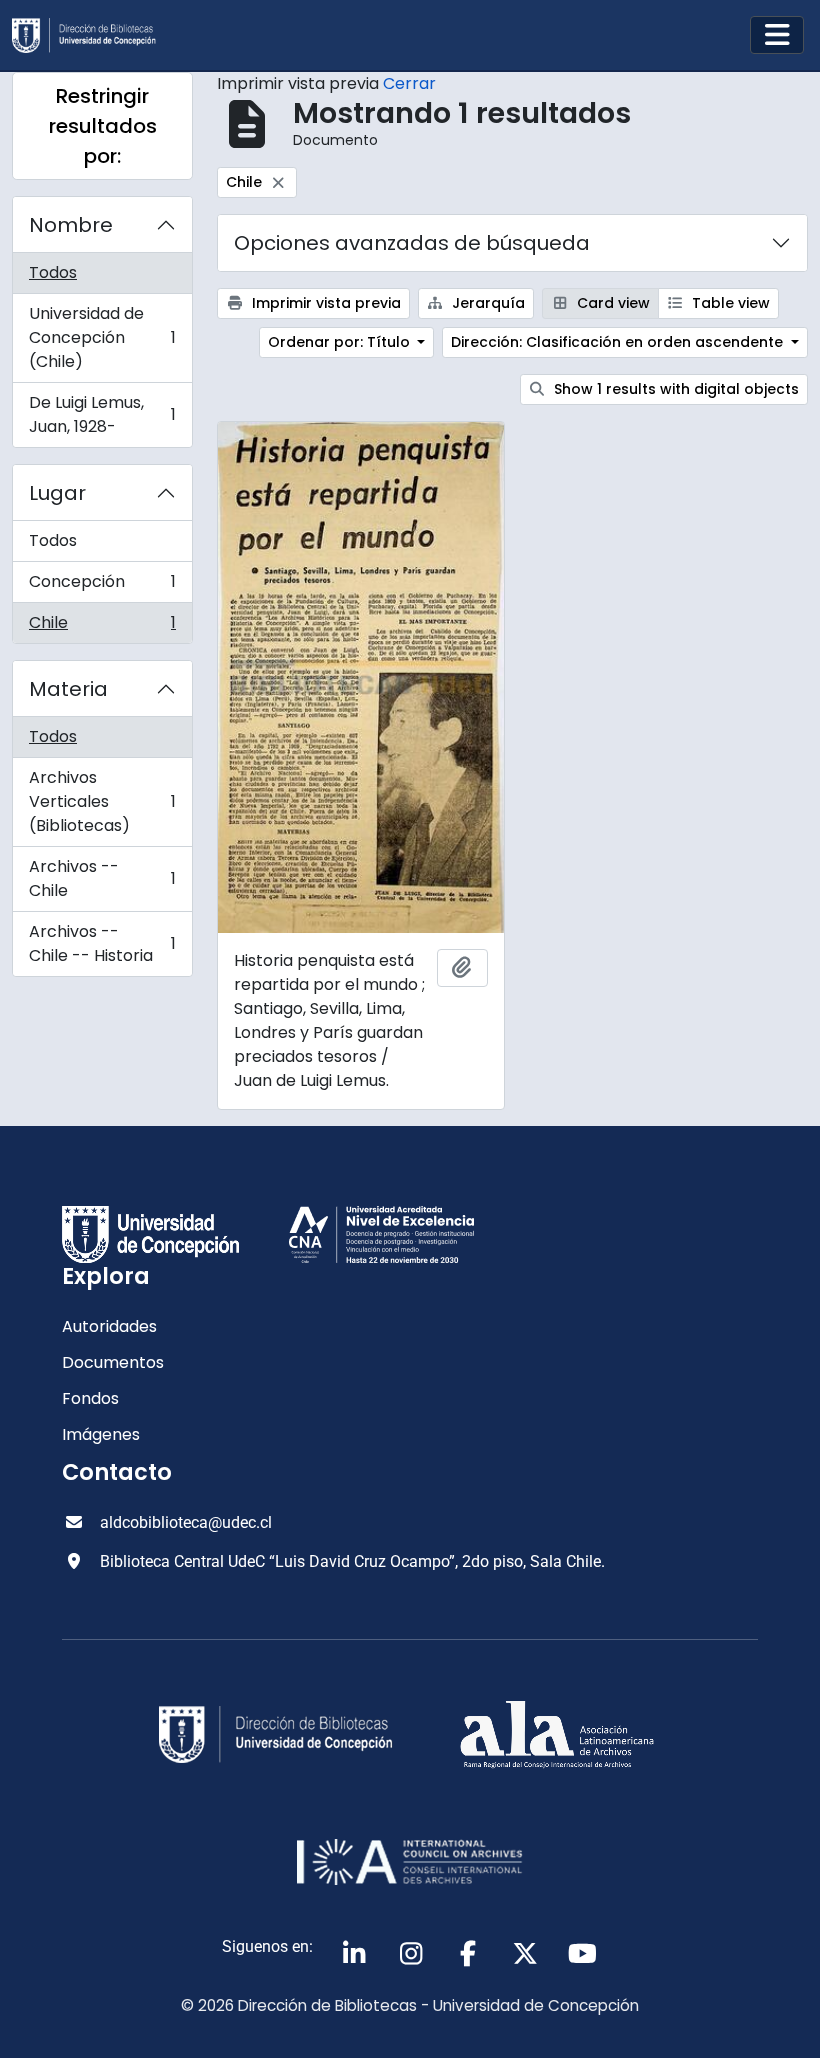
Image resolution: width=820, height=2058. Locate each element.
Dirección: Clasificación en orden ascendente (619, 342)
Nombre (71, 225)
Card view (611, 303)
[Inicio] (92, 35)
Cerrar (409, 83)
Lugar (57, 493)
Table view (729, 303)
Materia (68, 689)
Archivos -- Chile (102, 878)
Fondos (90, 1398)
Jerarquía (486, 303)
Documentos (113, 1362)
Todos (53, 272)
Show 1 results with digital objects (674, 389)
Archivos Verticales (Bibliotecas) (102, 801)
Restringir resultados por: (103, 126)
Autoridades (109, 1326)
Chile (102, 627)
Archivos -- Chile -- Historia (102, 943)
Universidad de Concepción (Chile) (102, 337)
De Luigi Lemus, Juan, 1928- (102, 414)
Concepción (102, 586)
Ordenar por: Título (341, 342)
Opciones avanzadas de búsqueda (412, 243)
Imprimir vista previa (324, 303)
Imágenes (101, 1434)
